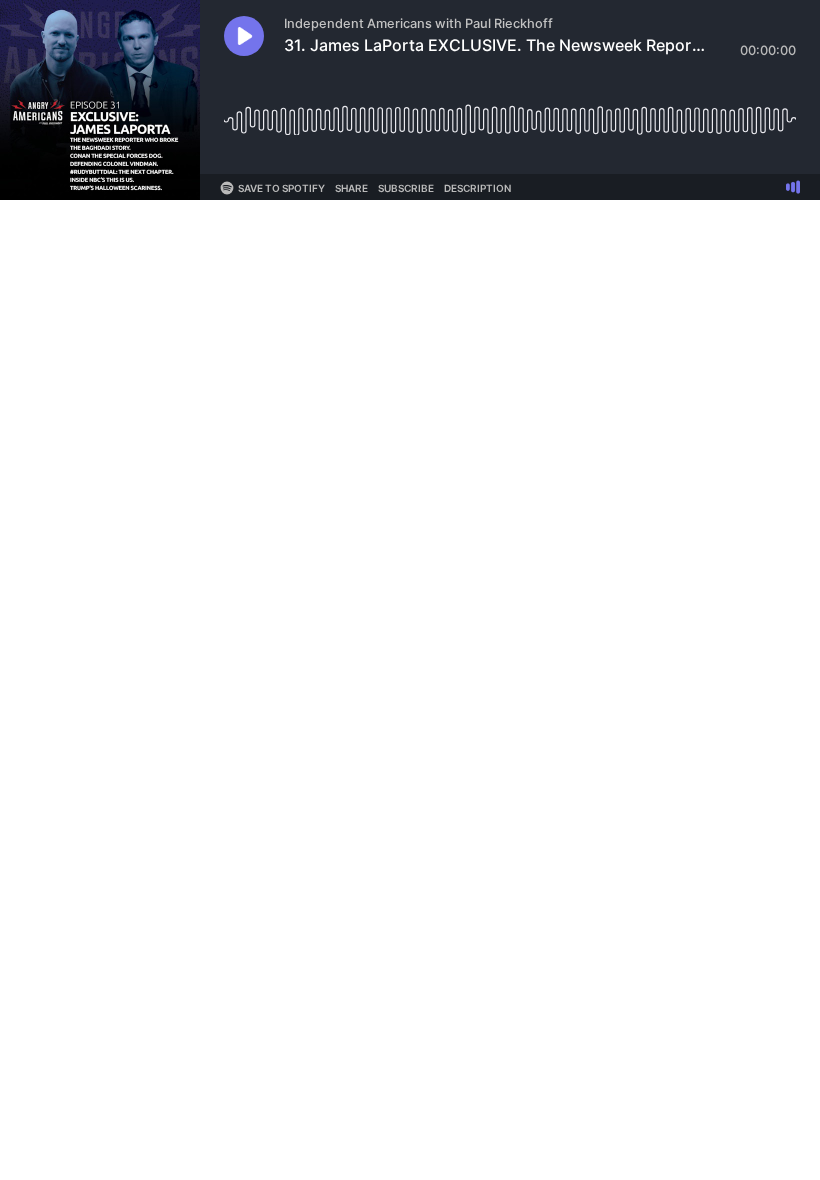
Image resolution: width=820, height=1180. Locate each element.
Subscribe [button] (406, 188)
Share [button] (351, 188)
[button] (244, 36)
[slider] (510, 112)
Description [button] (477, 188)
